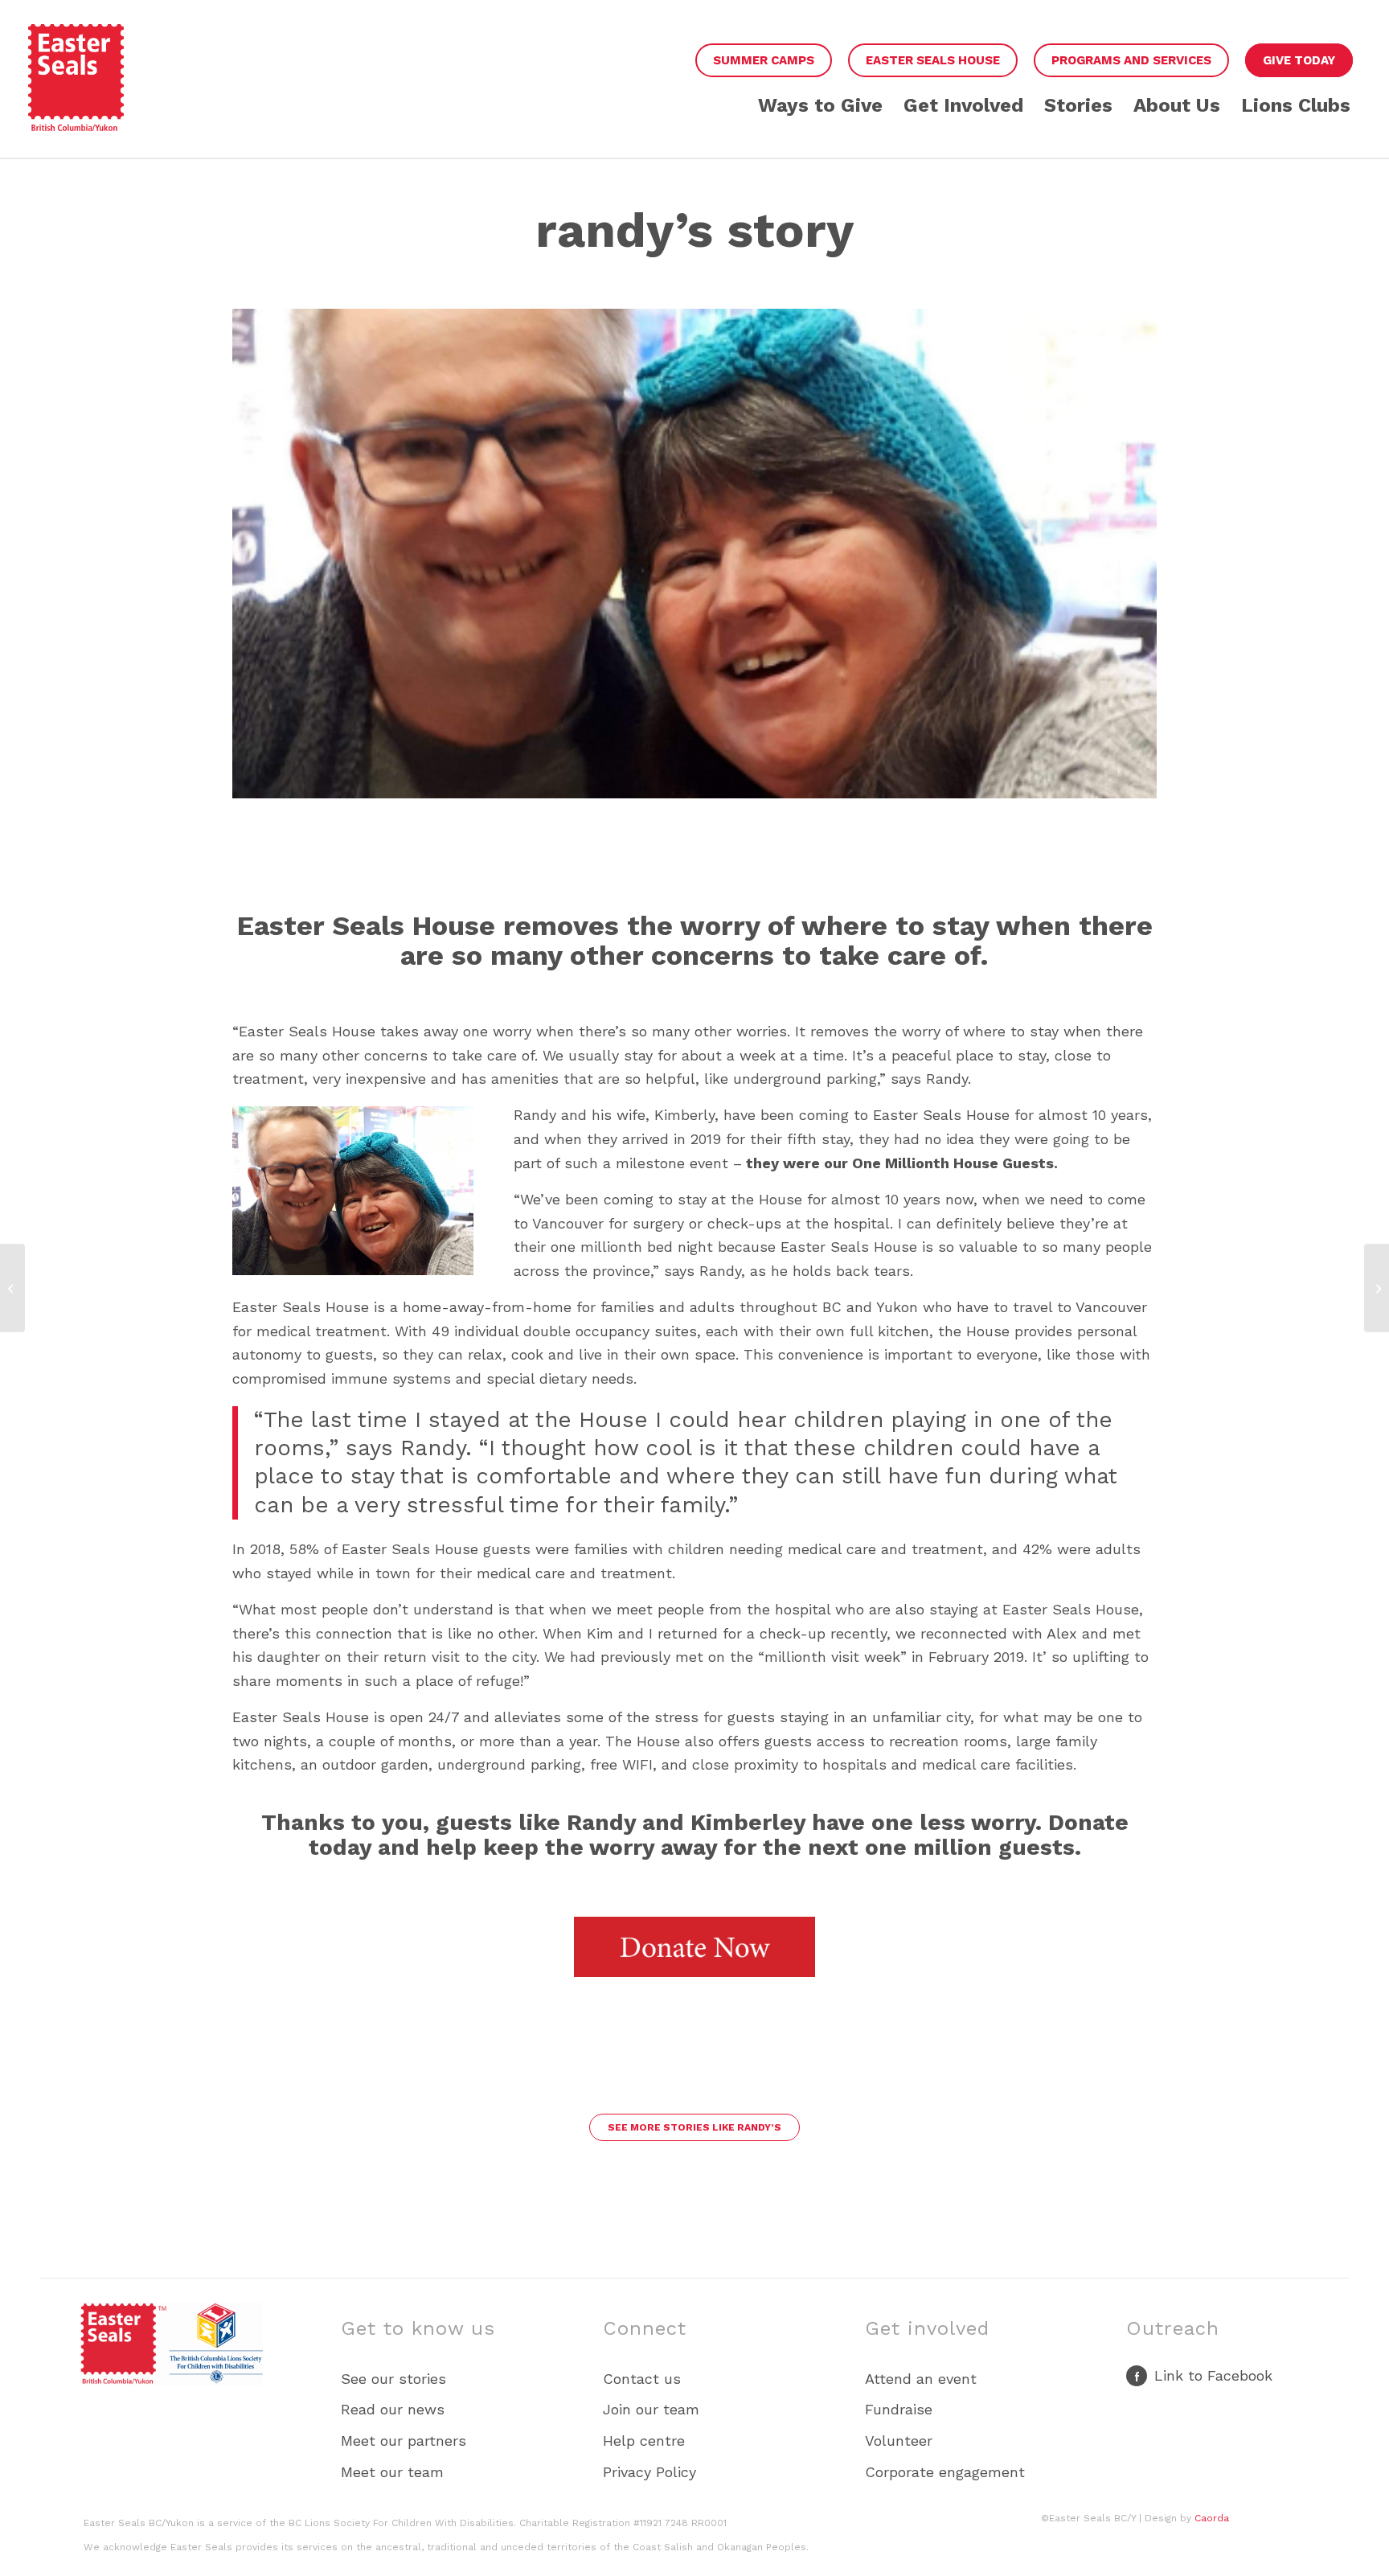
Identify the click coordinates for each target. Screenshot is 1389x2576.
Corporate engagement (945, 2472)
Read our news (393, 2409)
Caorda (1212, 2518)
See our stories (393, 2379)
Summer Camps (764, 60)
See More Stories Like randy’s (694, 2127)
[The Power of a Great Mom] (1377, 1288)
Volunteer (899, 2441)
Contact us (642, 2379)
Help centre (644, 2441)
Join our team (651, 2409)
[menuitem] (764, 61)
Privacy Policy (649, 2472)
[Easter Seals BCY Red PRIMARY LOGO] (76, 91)
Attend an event (921, 2379)
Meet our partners (404, 2441)
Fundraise (899, 2409)
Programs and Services (1131, 60)
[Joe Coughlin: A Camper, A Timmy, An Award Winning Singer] (12, 1288)
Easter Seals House (933, 60)
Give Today (1299, 60)
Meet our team (392, 2472)
